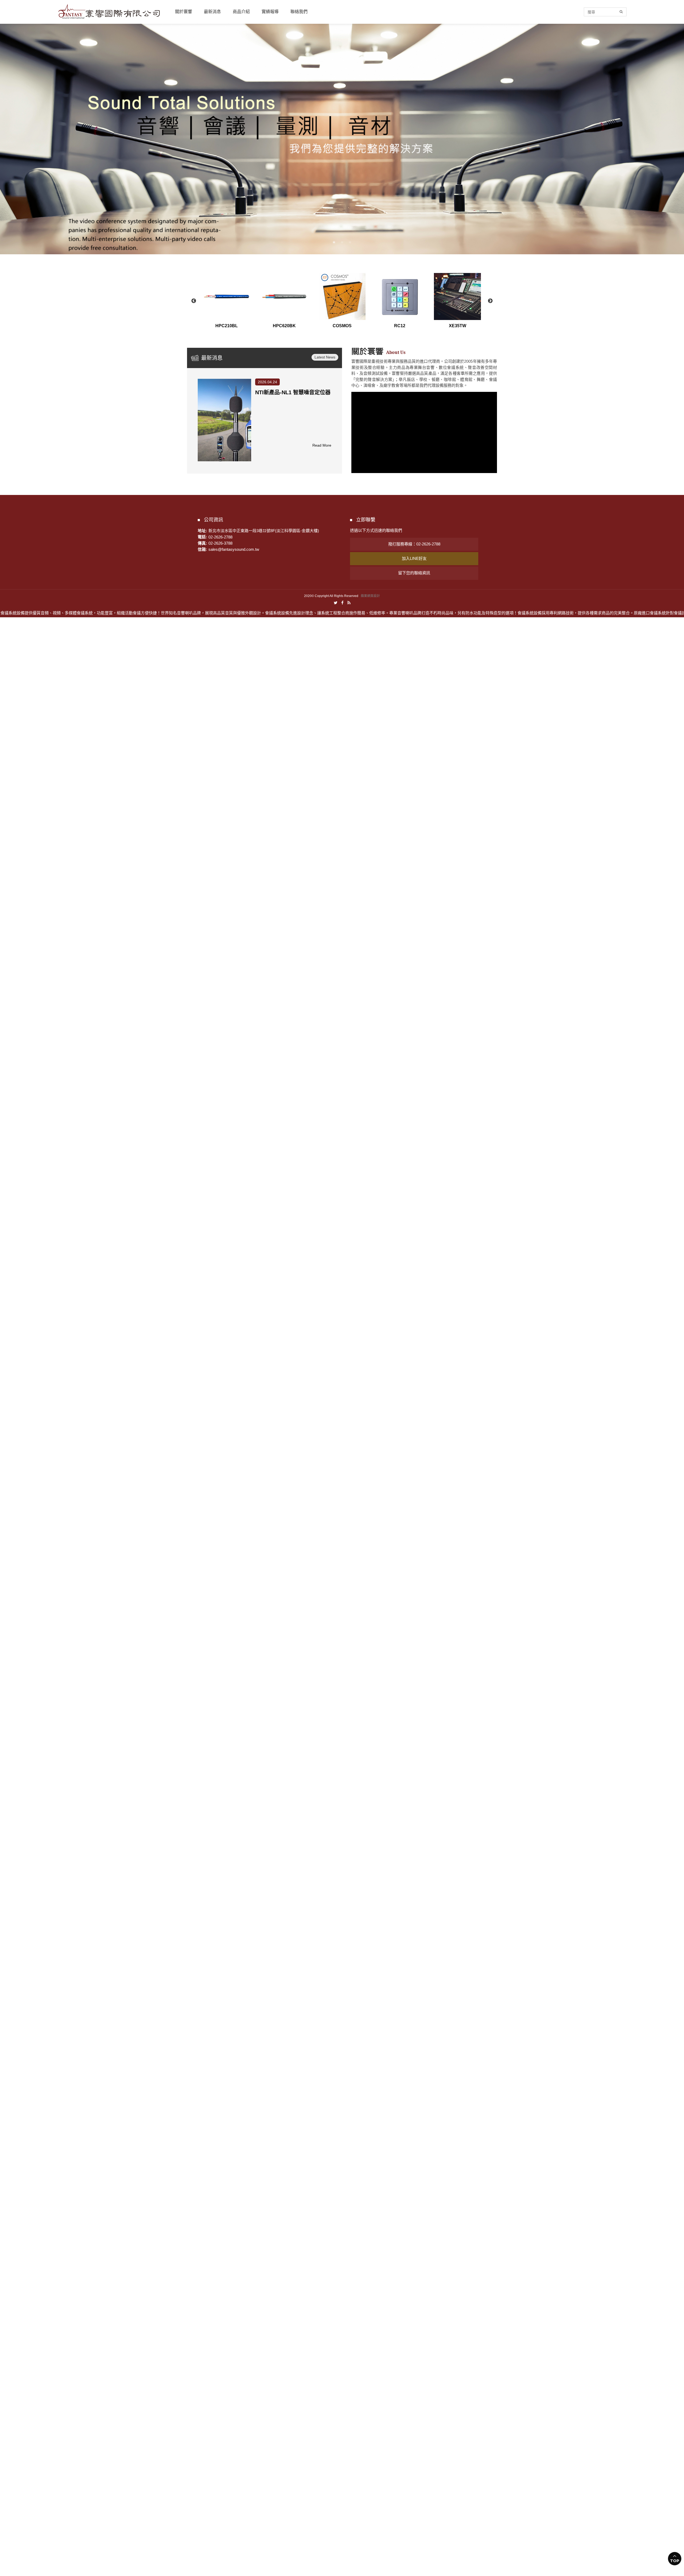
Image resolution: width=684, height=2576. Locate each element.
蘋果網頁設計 (370, 596)
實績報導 (270, 12)
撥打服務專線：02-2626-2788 (414, 544)
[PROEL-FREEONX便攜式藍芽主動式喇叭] (224, 420)
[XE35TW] (457, 296)
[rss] (349, 602)
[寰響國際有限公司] (109, 11)
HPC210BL (227, 326)
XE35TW (458, 326)
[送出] (621, 12)
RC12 (400, 326)
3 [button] (350, 242)
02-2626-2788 (220, 537)
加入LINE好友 (414, 558)
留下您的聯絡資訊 (414, 573)
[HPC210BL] (227, 296)
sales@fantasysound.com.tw (234, 549)
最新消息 (212, 12)
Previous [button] (194, 301)
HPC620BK (284, 326)
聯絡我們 (299, 12)
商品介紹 (241, 12)
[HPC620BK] (284, 296)
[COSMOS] (342, 296)
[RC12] (400, 296)
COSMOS (342, 326)
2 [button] (342, 242)
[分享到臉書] (342, 602)
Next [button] (490, 301)
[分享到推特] (336, 602)
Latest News (325, 357)
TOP (675, 2561)
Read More (322, 445)
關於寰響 (184, 12)
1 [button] (334, 242)
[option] (342, 139)
